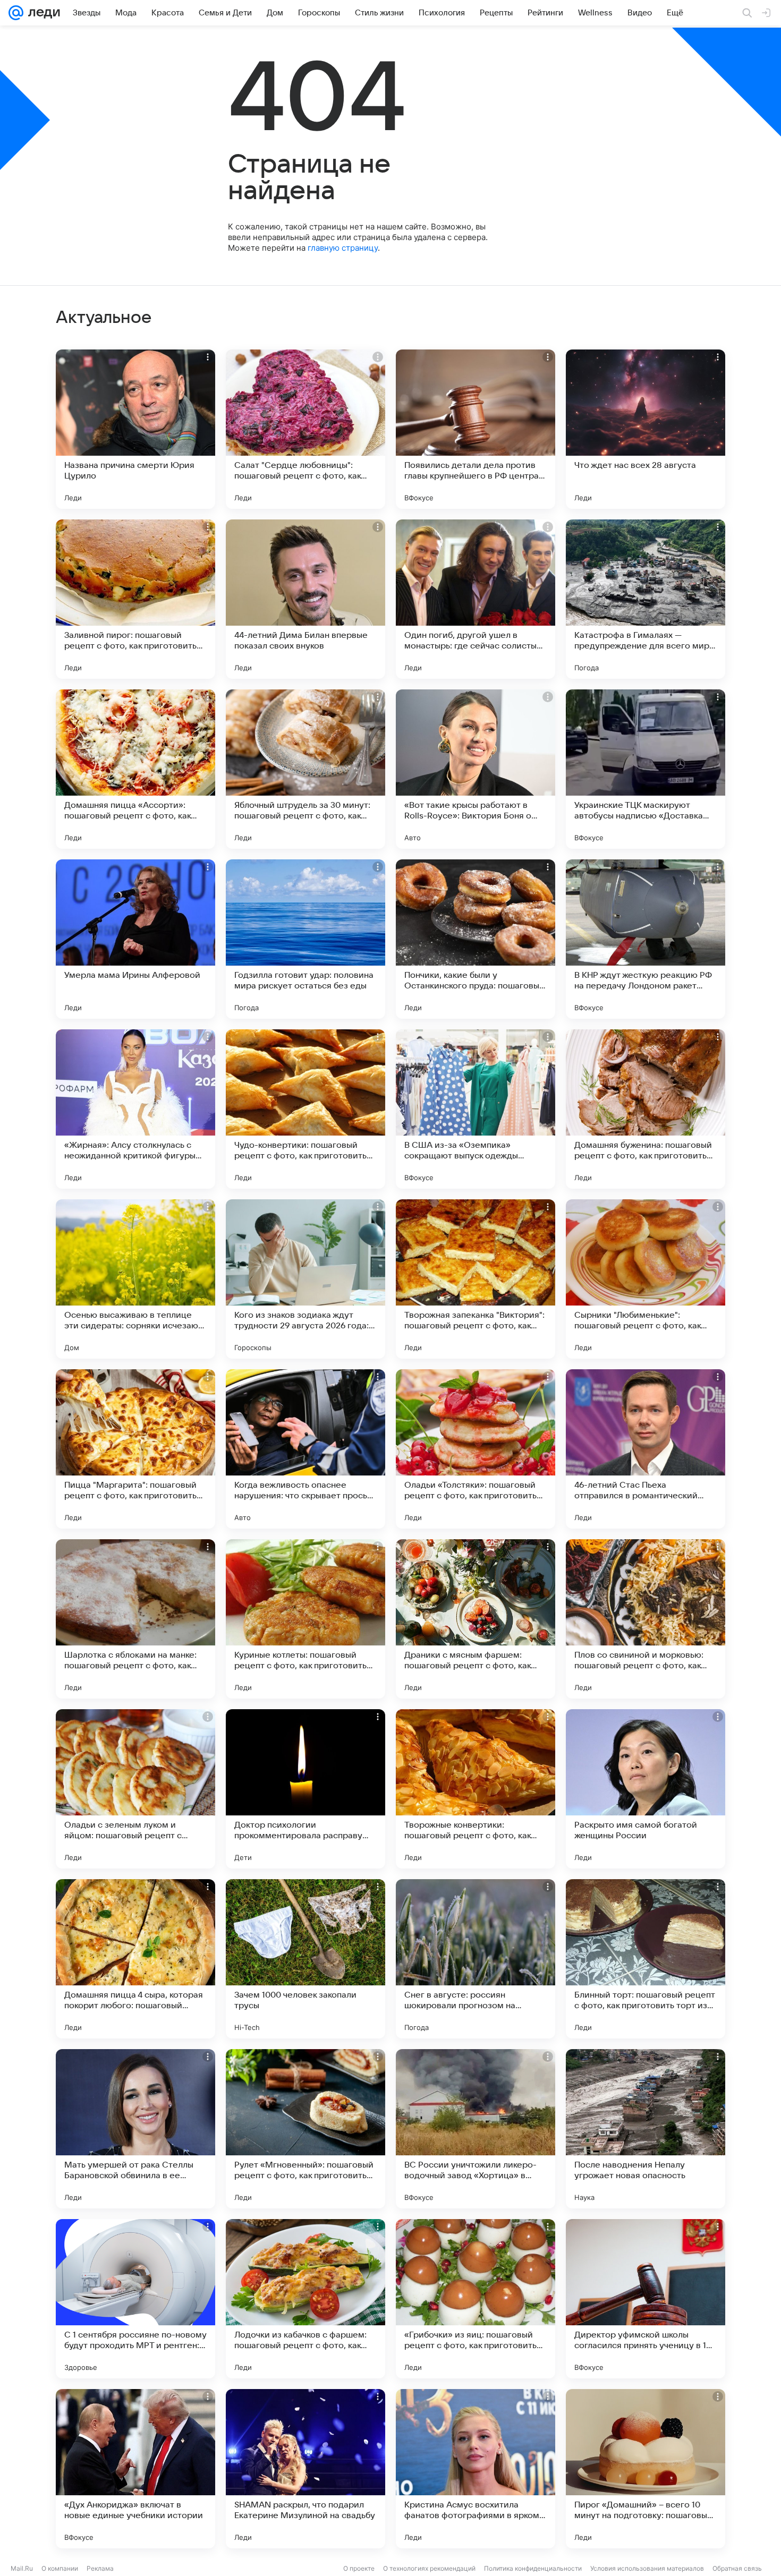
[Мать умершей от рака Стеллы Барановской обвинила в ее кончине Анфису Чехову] (135, 2129)
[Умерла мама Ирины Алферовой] (135, 939)
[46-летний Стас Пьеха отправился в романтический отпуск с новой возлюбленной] (646, 1449)
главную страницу (343, 248)
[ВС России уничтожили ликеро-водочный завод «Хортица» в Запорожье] (476, 2129)
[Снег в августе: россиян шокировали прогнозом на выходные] (476, 1959)
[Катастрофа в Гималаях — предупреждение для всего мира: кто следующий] (646, 599)
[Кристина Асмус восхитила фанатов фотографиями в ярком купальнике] (476, 2469)
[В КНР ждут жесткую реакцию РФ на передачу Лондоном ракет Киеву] (646, 939)
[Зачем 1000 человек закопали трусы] (305, 1959)
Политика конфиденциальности (533, 2568)
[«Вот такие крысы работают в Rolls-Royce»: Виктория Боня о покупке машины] (476, 769)
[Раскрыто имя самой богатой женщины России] (646, 1789)
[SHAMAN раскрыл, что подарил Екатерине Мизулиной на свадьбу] (305, 2469)
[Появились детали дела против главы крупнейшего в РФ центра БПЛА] (476, 429)
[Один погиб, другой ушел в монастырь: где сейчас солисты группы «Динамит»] (476, 599)
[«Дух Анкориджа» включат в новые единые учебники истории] (135, 2469)
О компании (60, 2568)
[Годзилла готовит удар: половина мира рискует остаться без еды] (305, 939)
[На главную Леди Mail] (42, 13)
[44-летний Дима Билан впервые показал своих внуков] (305, 599)
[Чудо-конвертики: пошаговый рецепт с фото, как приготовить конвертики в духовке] (305, 1109)
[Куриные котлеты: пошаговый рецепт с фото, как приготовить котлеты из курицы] (305, 1619)
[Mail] (16, 13)
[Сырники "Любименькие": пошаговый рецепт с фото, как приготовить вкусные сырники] (646, 1279)
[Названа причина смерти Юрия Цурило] (135, 429)
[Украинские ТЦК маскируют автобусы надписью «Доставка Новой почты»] (646, 769)
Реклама (100, 2568)
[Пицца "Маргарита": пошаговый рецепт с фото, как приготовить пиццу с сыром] (135, 1449)
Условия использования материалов (647, 2568)
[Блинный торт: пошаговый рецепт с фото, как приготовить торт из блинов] (646, 1959)
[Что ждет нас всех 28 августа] (646, 429)
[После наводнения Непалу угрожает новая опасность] (646, 2129)
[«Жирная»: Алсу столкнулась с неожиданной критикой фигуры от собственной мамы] (135, 1109)
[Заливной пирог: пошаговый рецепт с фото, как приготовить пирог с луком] (135, 599)
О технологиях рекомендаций (429, 2568)
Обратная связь (737, 2568)
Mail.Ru (22, 2568)
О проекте (359, 2568)
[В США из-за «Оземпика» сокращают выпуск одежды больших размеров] (476, 1109)
